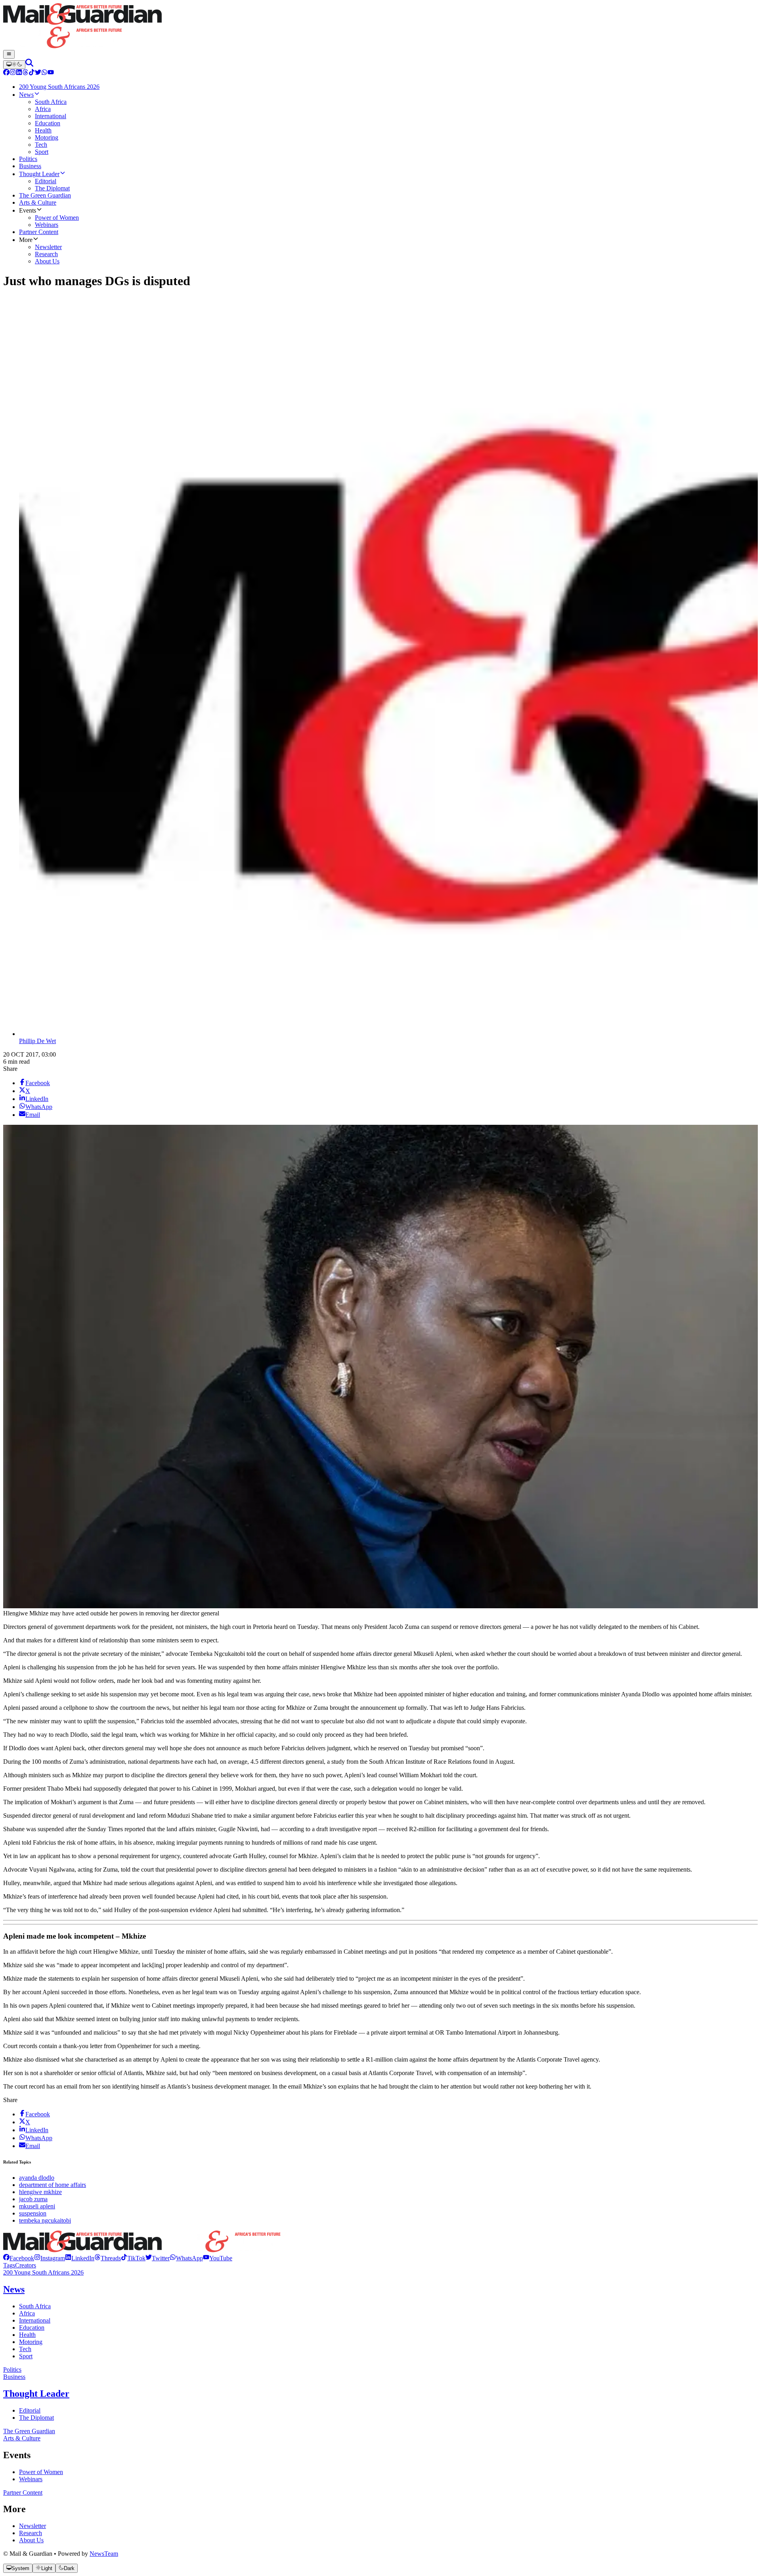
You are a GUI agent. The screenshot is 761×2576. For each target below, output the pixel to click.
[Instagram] (13, 73)
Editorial (30, 2410)
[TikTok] (32, 73)
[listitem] (19, 2258)
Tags (9, 2265)
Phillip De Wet (37, 1041)
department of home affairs (53, 2185)
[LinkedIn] (19, 73)
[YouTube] (51, 73)
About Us (31, 2540)
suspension (33, 2213)
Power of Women (41, 2472)
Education (32, 2328)
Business (14, 2377)
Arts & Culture (22, 2438)
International (35, 2320)
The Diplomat (36, 2418)
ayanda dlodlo (37, 2178)
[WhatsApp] (44, 73)
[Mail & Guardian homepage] (380, 27)
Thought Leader (36, 2394)
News (14, 2289)
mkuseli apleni (37, 2206)
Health (27, 2335)
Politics (12, 2370)
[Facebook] (6, 73)
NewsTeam (104, 2554)
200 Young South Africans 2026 (43, 2272)
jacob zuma (33, 2199)
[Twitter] (38, 73)
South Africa (35, 2306)
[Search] (29, 64)
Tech (25, 2349)
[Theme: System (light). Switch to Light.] (14, 65)
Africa (27, 2313)
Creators (26, 2265)
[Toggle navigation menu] (9, 54)
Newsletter (33, 2526)
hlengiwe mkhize (40, 2192)
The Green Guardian (29, 2431)
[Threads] (25, 73)
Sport (26, 2356)
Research (31, 2533)
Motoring (31, 2342)
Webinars (31, 2479)
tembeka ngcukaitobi (45, 2220)
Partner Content (23, 2493)
